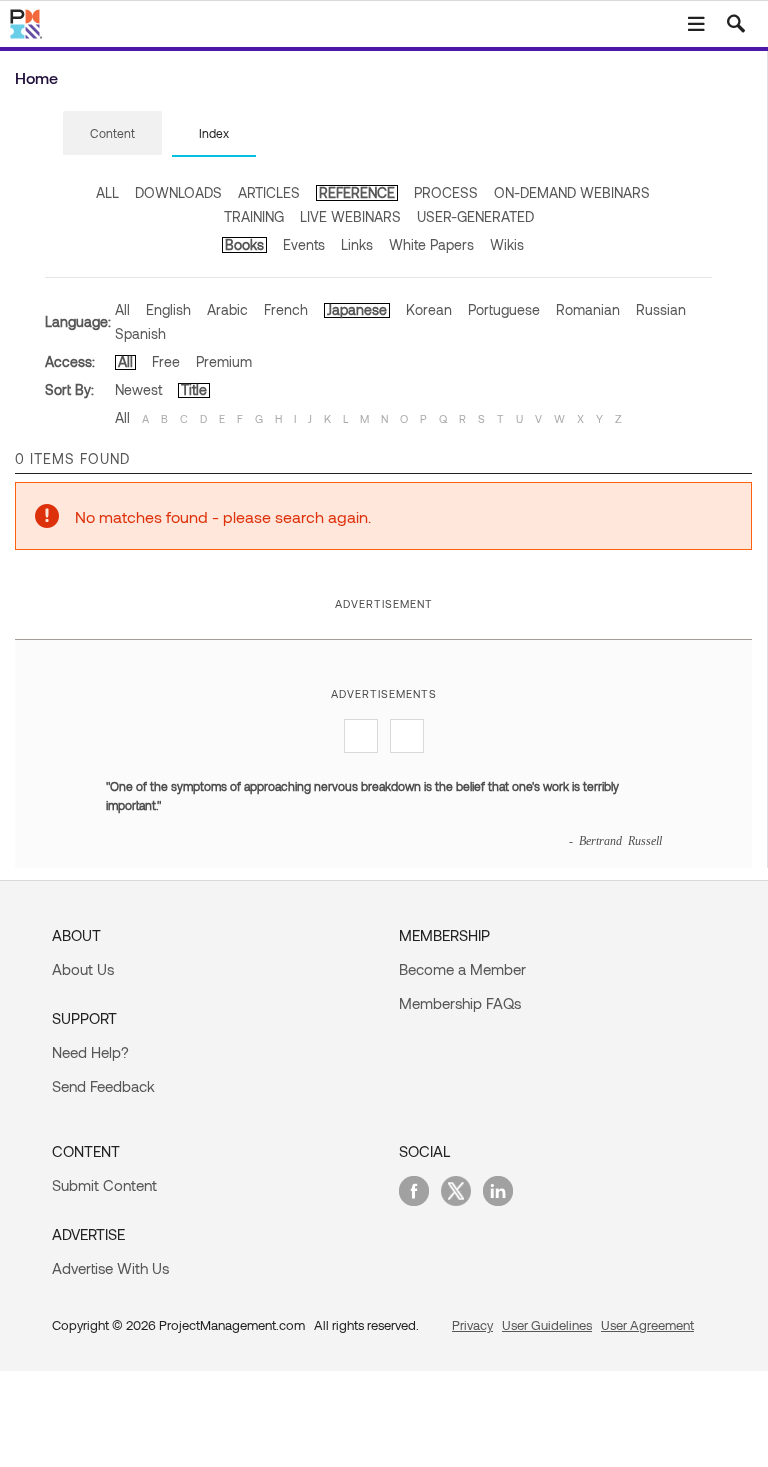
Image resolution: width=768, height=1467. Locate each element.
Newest (138, 389)
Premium (224, 361)
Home (36, 77)
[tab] (112, 134)
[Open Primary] (696, 24)
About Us (83, 969)
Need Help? (90, 1052)
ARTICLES (269, 192)
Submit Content (104, 1185)
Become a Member (462, 969)
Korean (429, 309)
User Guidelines (547, 1325)
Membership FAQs (460, 1003)
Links (357, 244)
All (122, 309)
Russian (661, 309)
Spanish (140, 333)
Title (194, 389)
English (168, 309)
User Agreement (647, 1325)
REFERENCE (357, 192)
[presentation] (112, 133)
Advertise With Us (110, 1268)
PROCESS (446, 192)
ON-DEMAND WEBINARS (572, 192)
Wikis (507, 244)
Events (304, 244)
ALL (107, 192)
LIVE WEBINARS (350, 216)
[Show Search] (736, 24)
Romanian (588, 309)
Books (244, 244)
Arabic (227, 309)
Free (166, 361)
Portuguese (504, 309)
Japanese (357, 309)
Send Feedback (103, 1086)
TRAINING (254, 216)
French (286, 309)
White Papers (431, 244)
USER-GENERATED (475, 216)
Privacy (472, 1325)
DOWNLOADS (178, 192)
